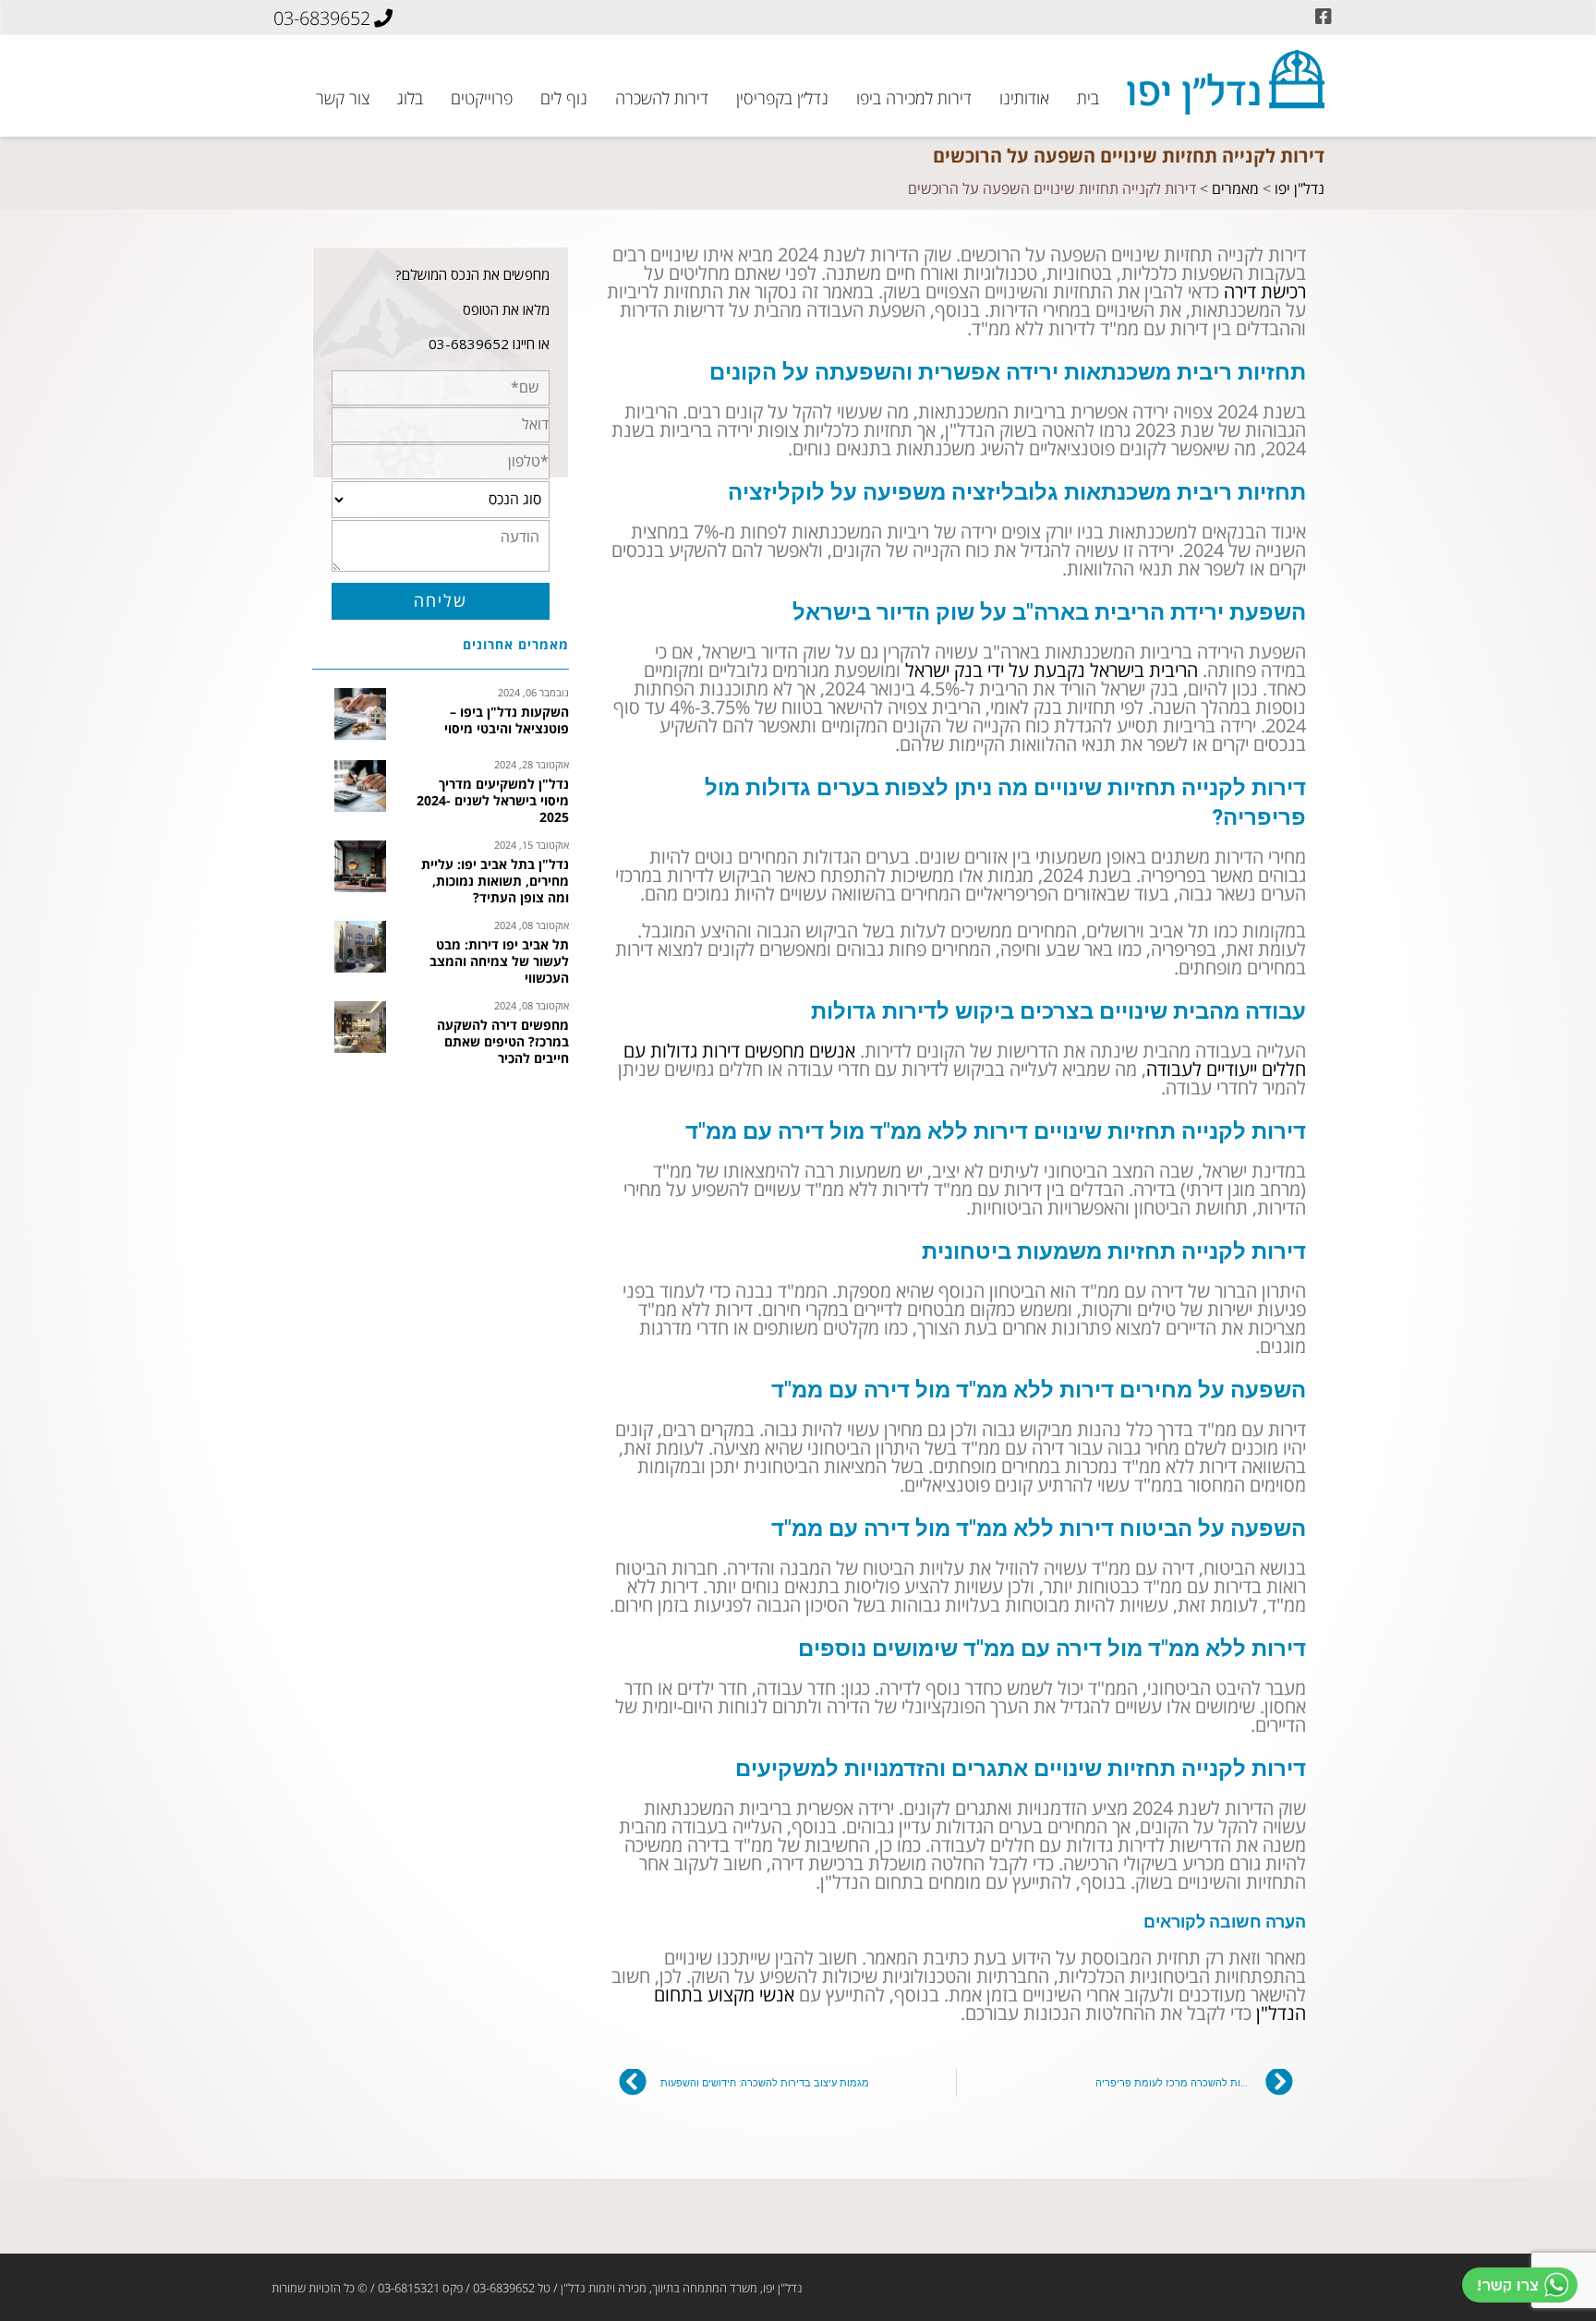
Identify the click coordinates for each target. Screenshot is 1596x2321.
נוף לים (564, 97)
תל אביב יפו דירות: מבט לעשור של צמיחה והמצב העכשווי (499, 962)
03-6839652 (322, 18)
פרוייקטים (482, 97)
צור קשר (343, 97)
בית (1088, 97)
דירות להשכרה (662, 97)
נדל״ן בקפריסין (782, 97)
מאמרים (1235, 189)
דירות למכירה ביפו (914, 97)
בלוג (410, 97)
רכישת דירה (1265, 292)
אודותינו (1024, 97)
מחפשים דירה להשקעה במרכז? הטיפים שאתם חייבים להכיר (503, 1043)
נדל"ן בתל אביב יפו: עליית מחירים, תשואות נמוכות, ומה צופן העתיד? (495, 882)
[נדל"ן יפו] (1226, 82)
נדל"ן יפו (1300, 189)
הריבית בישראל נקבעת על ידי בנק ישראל (1052, 671)
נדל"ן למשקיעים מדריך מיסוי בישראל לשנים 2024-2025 (493, 802)
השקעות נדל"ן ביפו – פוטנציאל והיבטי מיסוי (507, 721)
